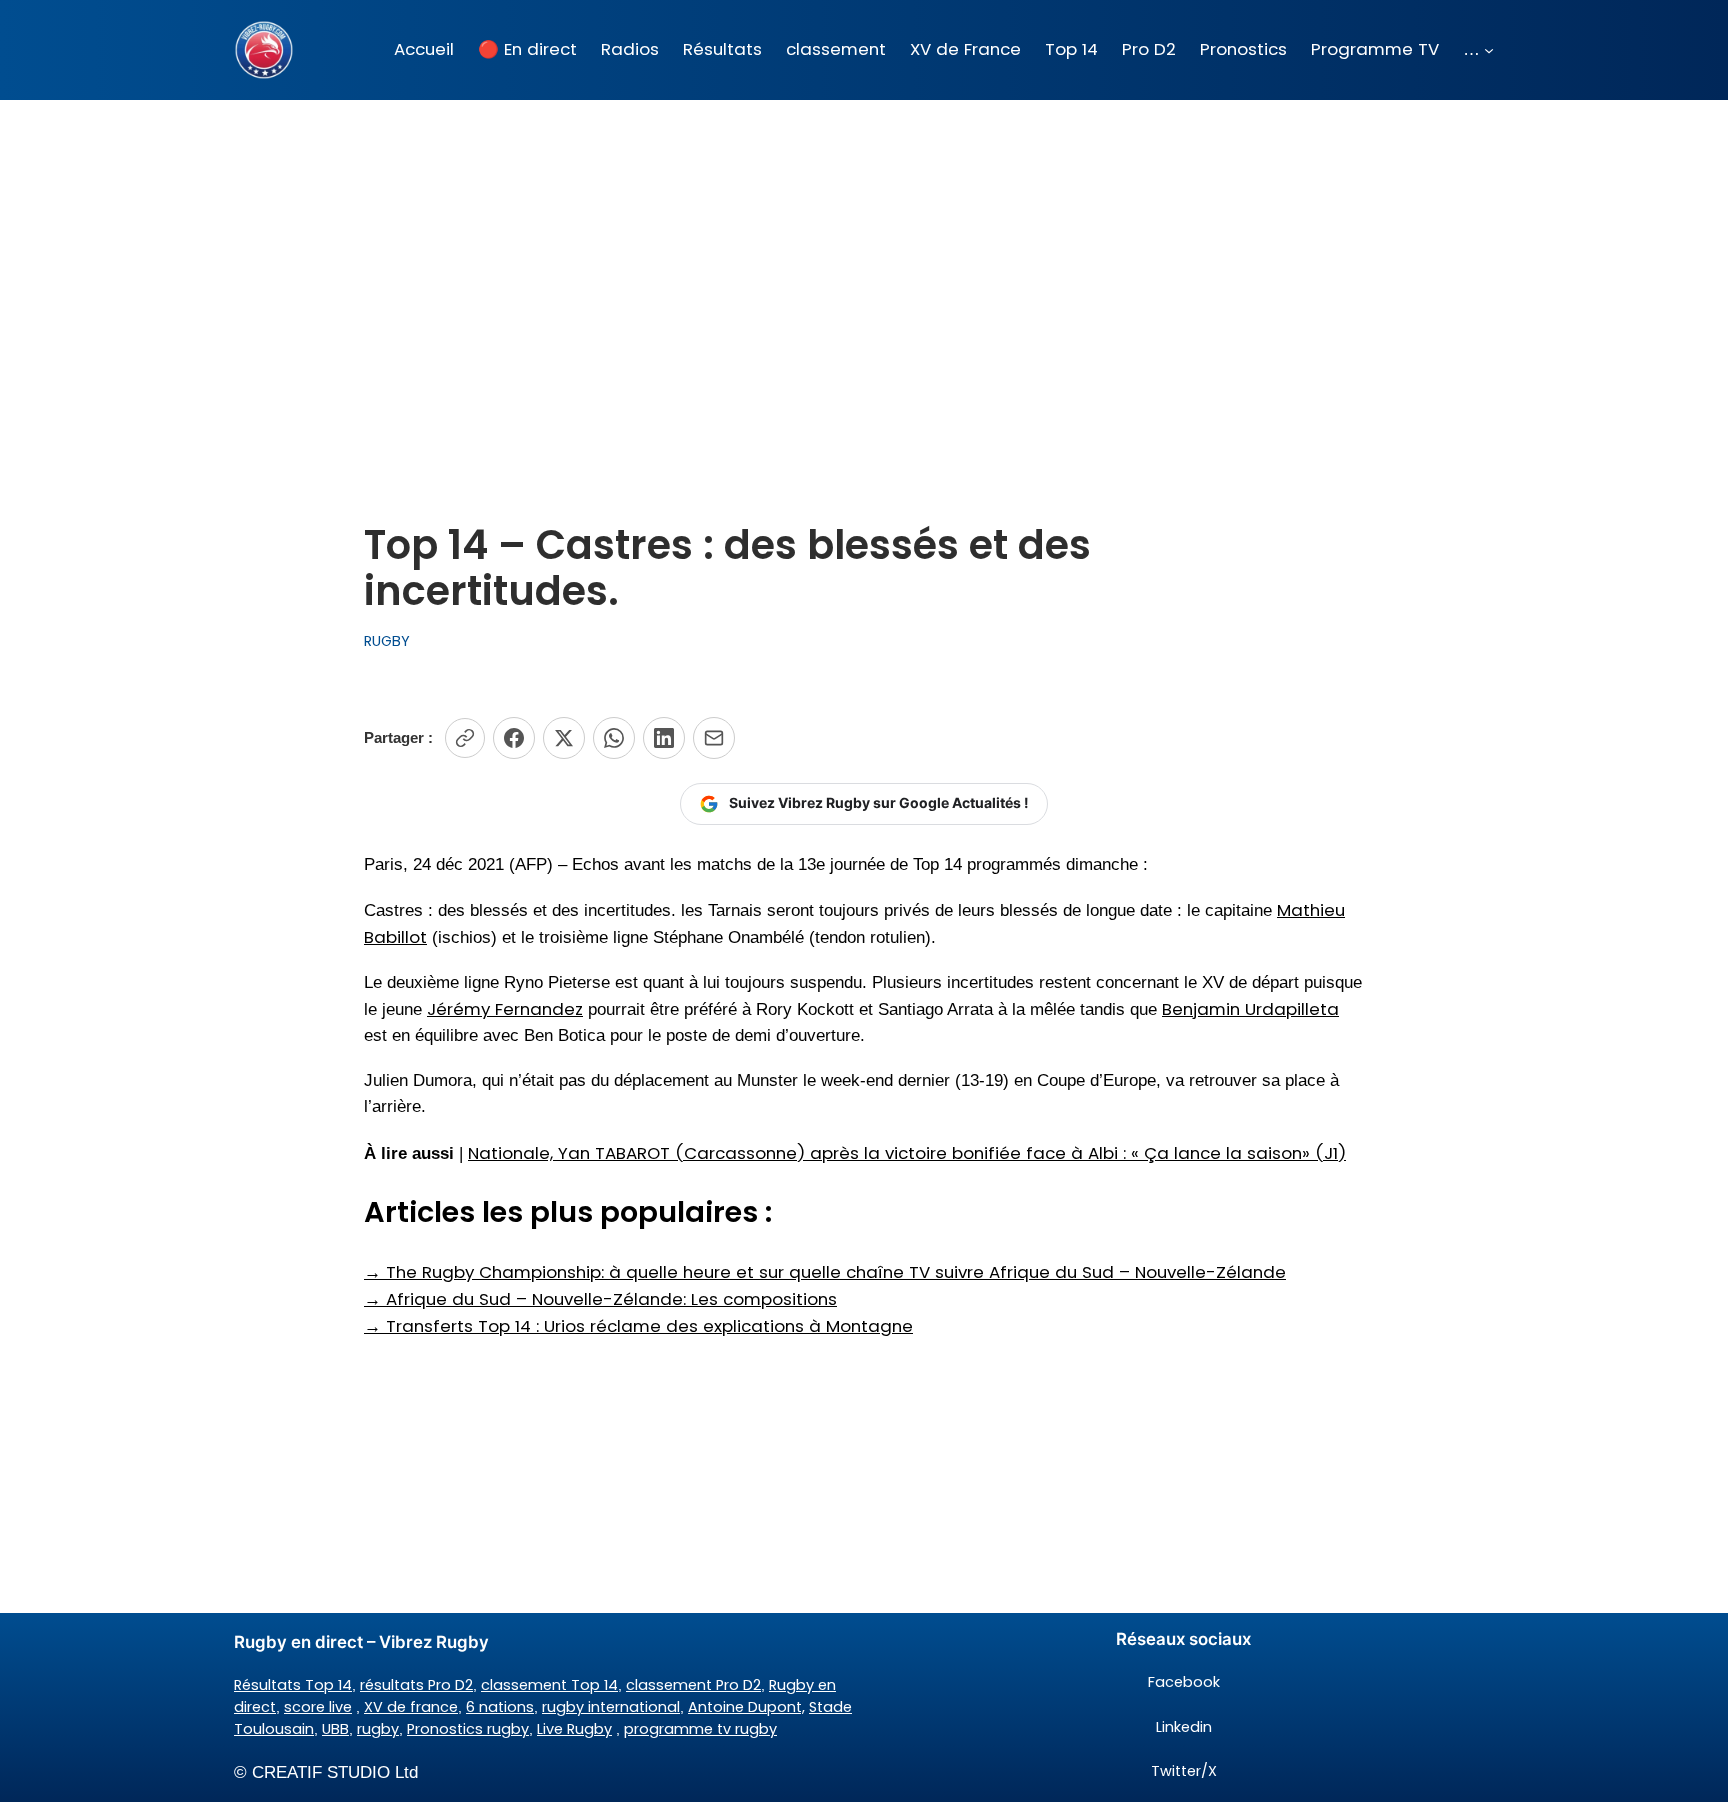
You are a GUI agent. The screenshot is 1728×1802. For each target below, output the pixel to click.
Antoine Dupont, (746, 1707)
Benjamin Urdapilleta (1250, 1009)
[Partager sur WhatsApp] (614, 738)
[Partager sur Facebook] (514, 738)
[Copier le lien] (465, 738)
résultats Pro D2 (416, 1685)
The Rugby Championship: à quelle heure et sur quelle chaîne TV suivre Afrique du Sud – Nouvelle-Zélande (825, 1272)
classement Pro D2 (693, 1685)
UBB (335, 1729)
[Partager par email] (714, 738)
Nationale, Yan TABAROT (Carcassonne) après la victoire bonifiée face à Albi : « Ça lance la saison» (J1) (907, 1153)
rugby (378, 1729)
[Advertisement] (864, 259)
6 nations (500, 1707)
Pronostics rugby (468, 1729)
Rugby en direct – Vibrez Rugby (361, 1642)
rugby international (611, 1707)
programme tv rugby (700, 1729)
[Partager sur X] (564, 738)
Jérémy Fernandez (505, 1009)
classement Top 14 (549, 1685)
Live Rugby (574, 1729)
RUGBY (387, 641)
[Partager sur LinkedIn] (664, 738)
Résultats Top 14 (293, 1685)
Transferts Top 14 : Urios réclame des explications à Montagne (638, 1326)
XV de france (411, 1707)
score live (318, 1707)
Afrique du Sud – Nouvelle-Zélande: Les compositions (600, 1299)
